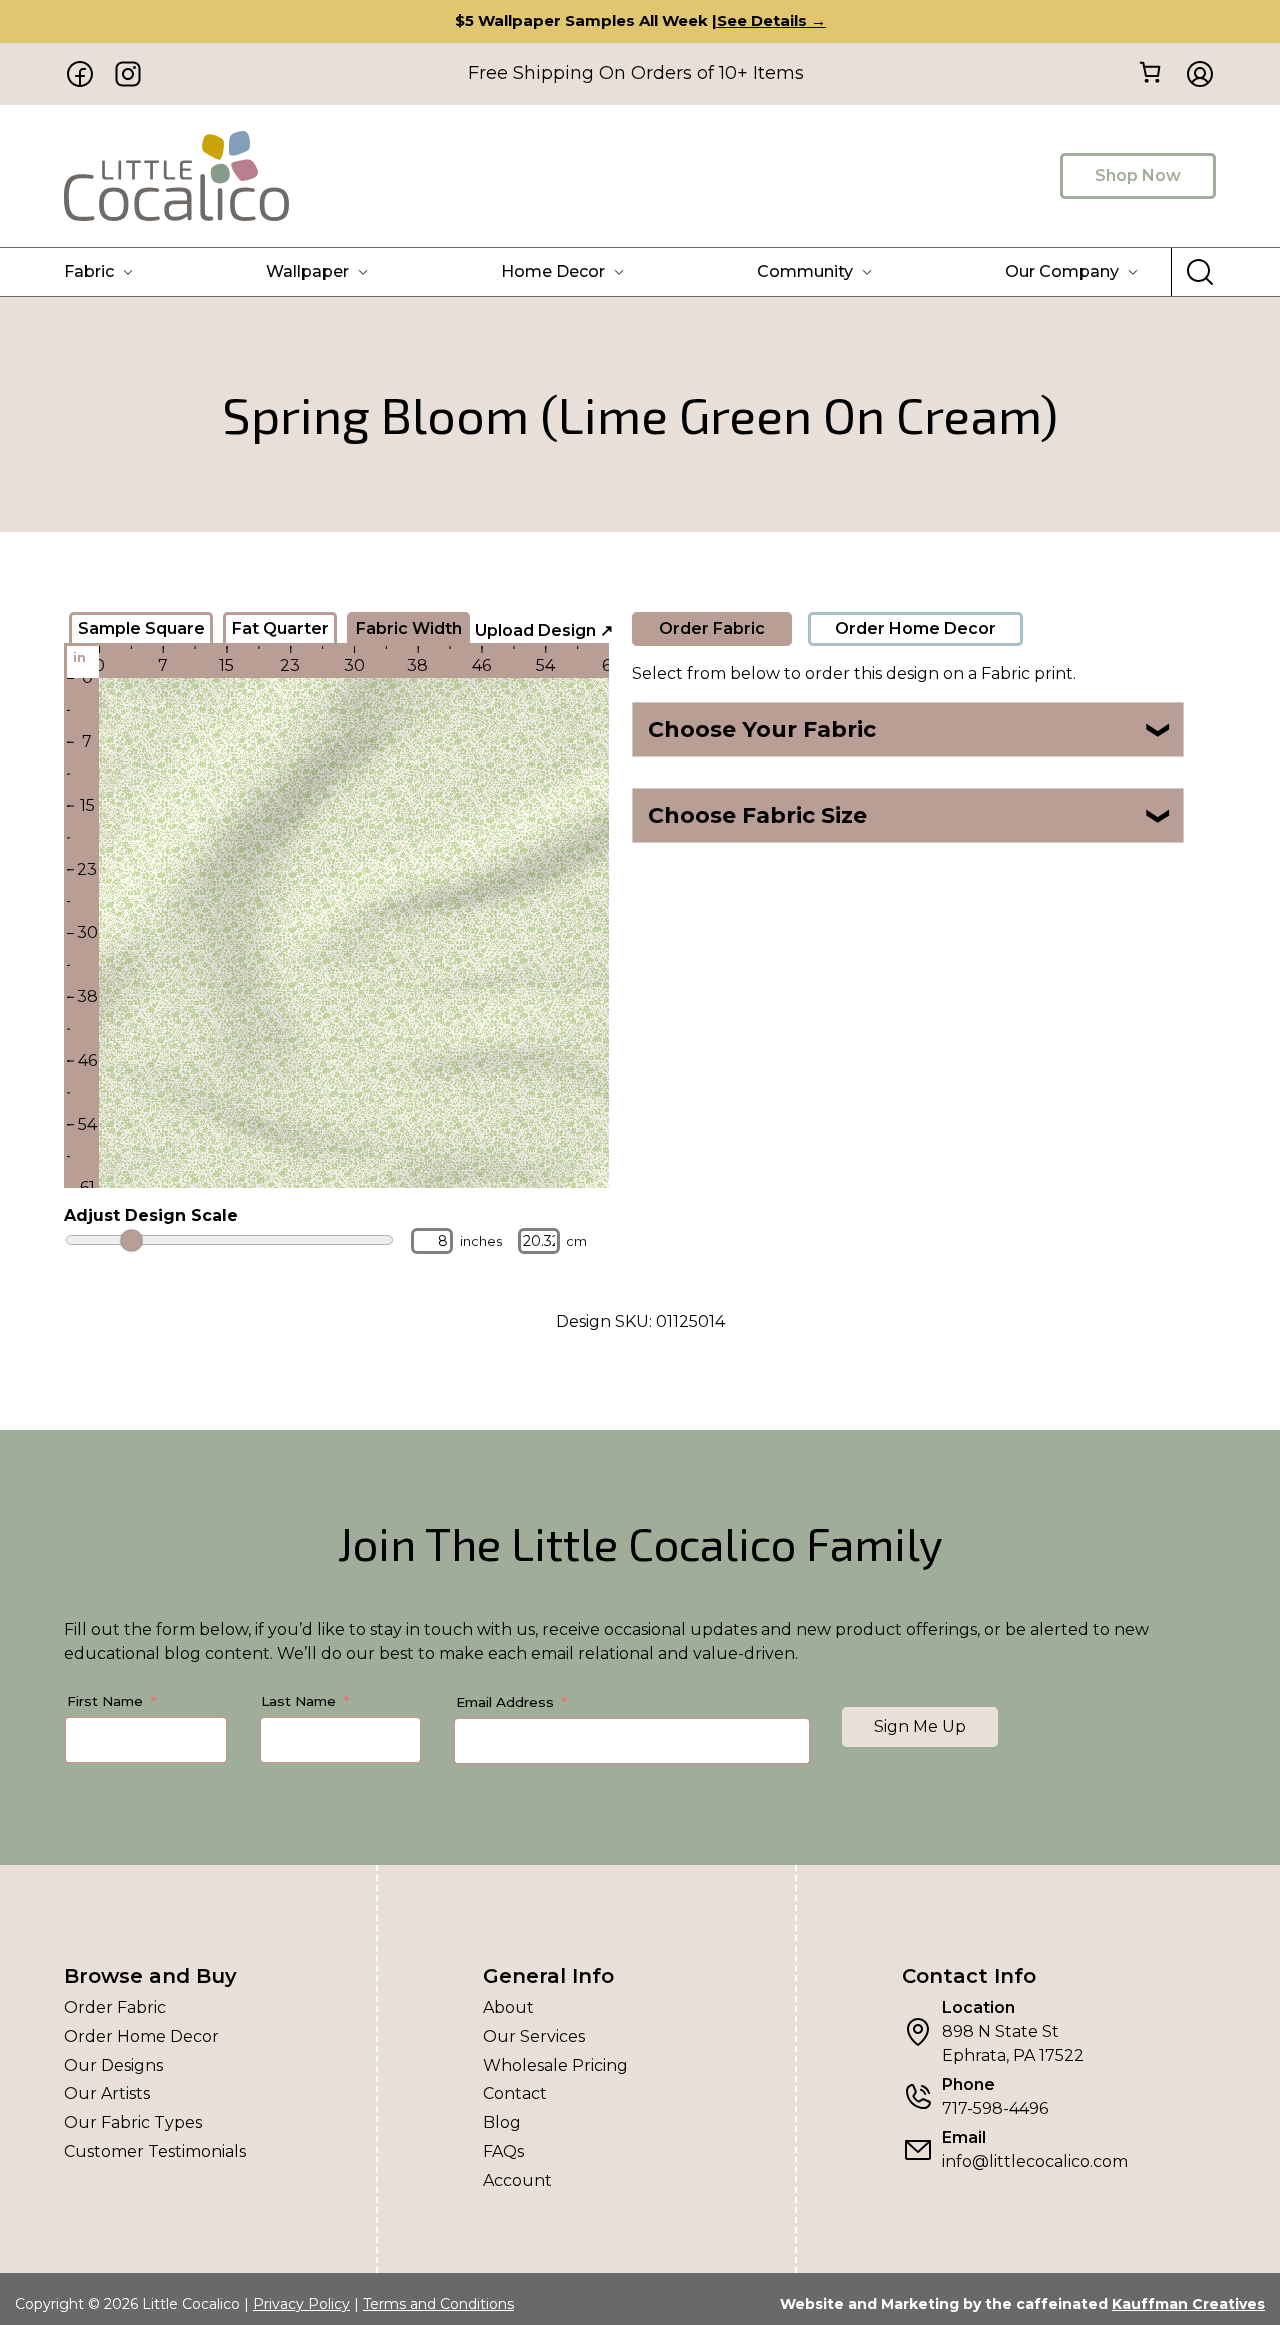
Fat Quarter (280, 628)
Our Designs (113, 2065)
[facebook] (80, 74)
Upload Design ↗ (544, 630)
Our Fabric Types (133, 2122)
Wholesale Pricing (555, 2065)
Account (517, 2180)
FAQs (503, 2151)
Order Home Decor (915, 628)
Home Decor (553, 271)
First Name (105, 1701)
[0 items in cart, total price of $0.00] (1149, 72)
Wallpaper (307, 271)
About (508, 2007)
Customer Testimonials (155, 2151)
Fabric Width (409, 628)
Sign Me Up (920, 1726)
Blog (502, 2122)
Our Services (534, 2036)
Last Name (298, 1701)
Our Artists (107, 2093)
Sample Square (141, 628)
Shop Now (1138, 175)
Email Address (505, 1702)
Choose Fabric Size (910, 815)
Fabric (89, 271)
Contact (515, 2093)
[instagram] (128, 74)
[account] (1194, 74)
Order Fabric (712, 628)
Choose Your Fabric (910, 729)
